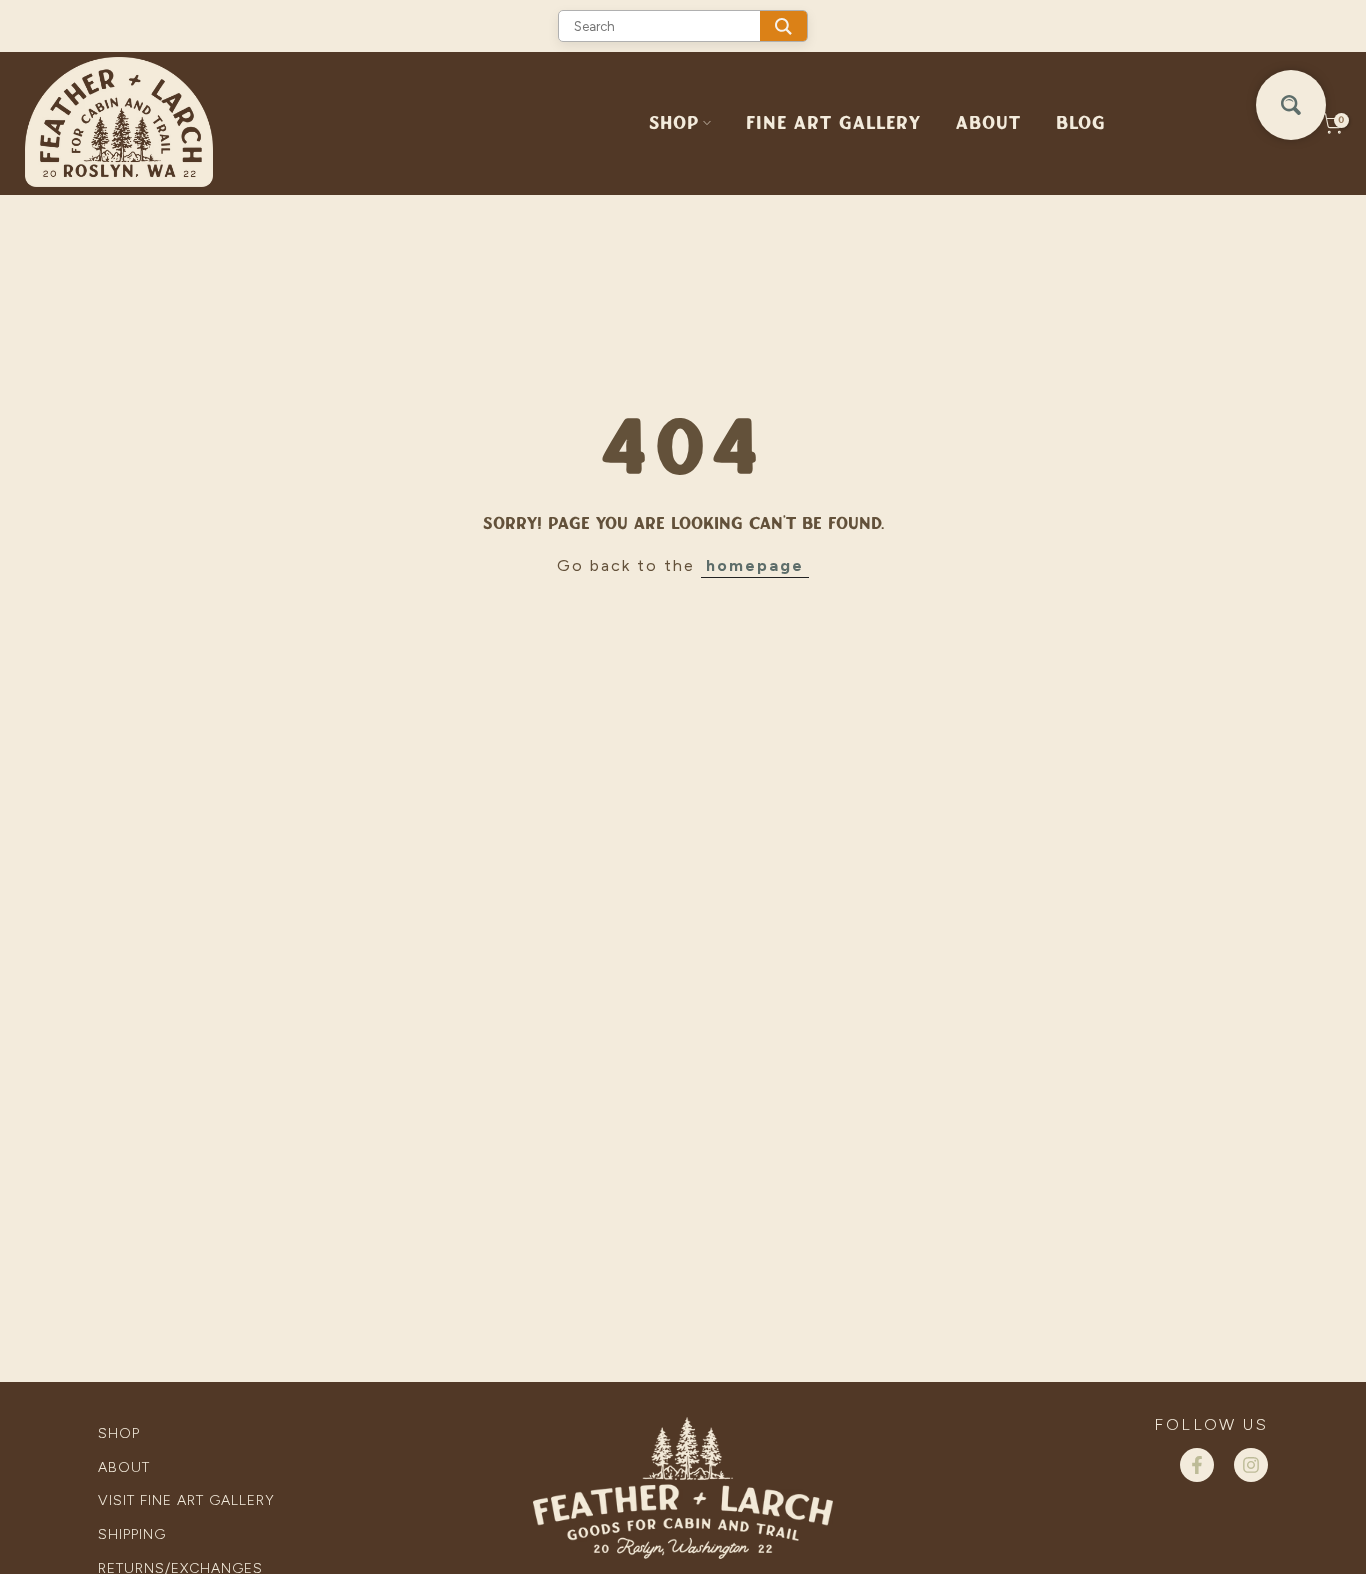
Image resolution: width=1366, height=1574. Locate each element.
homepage (755, 565)
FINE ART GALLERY (833, 123)
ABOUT (988, 123)
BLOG (1081, 123)
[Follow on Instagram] (1251, 1465)
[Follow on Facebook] (1197, 1465)
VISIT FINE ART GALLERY (186, 1500)
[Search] (783, 26)
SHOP (674, 123)
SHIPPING (132, 1534)
